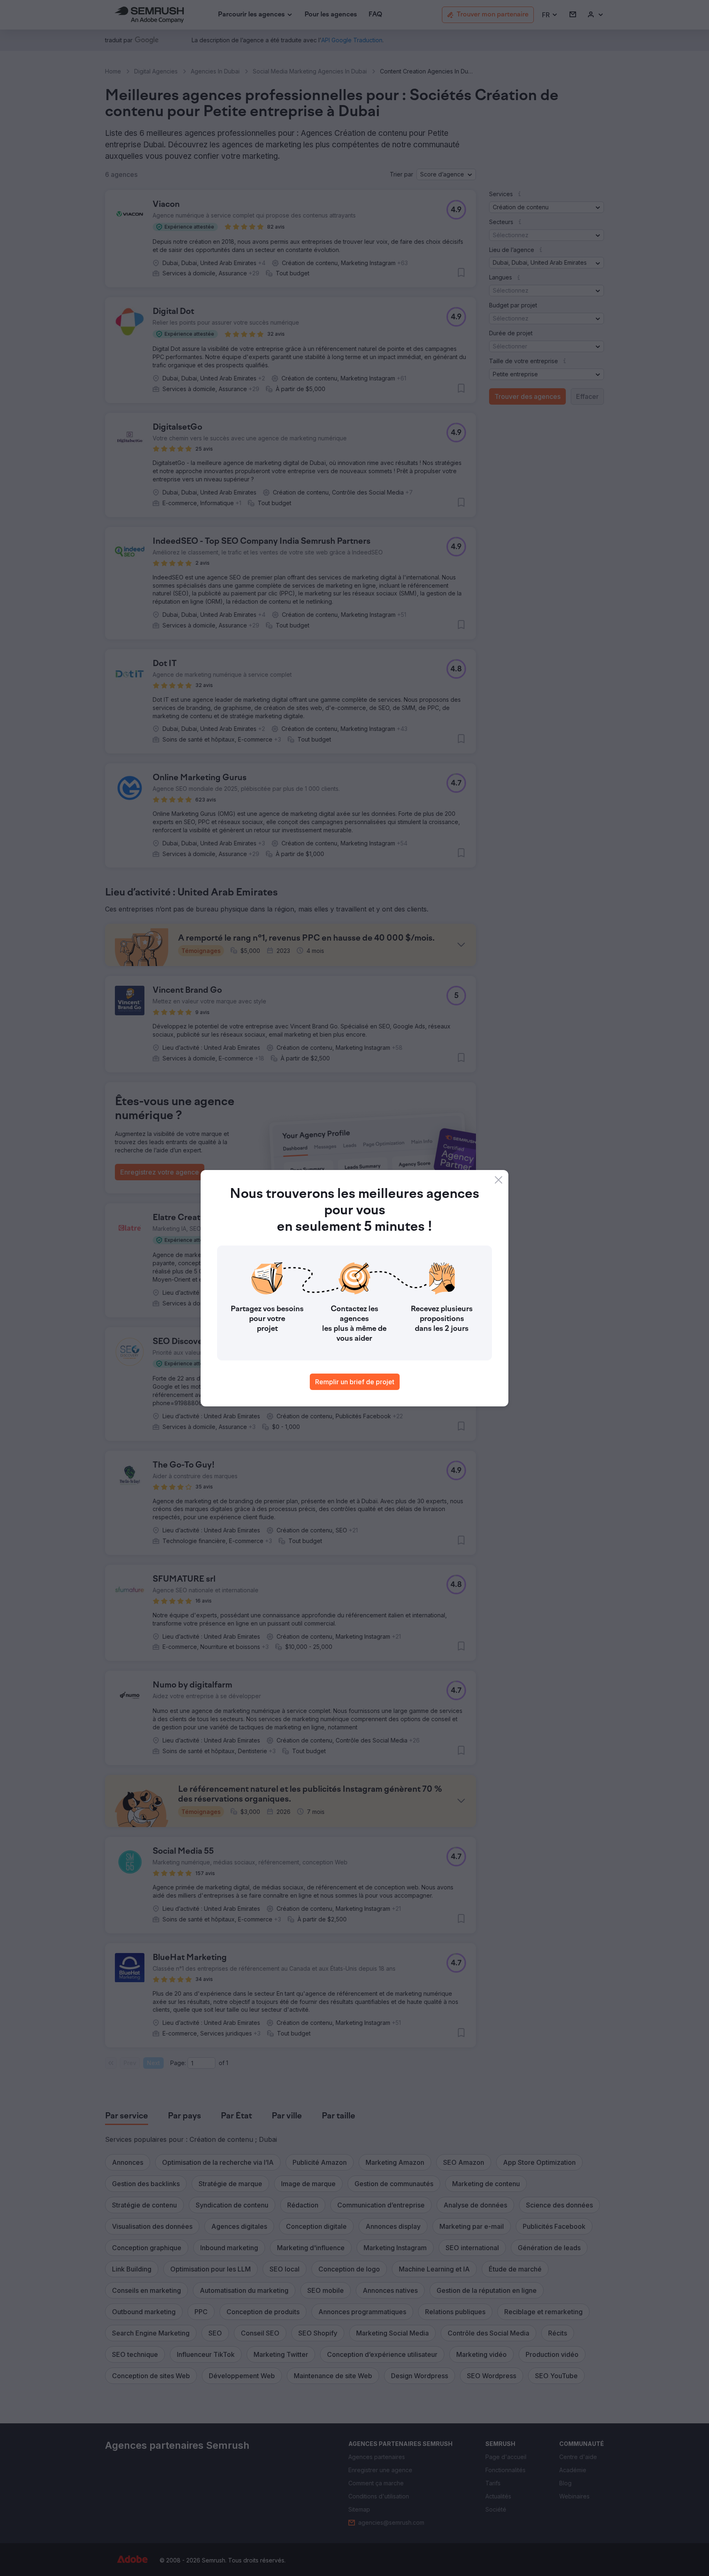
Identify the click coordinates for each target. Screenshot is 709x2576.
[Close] (499, 1180)
